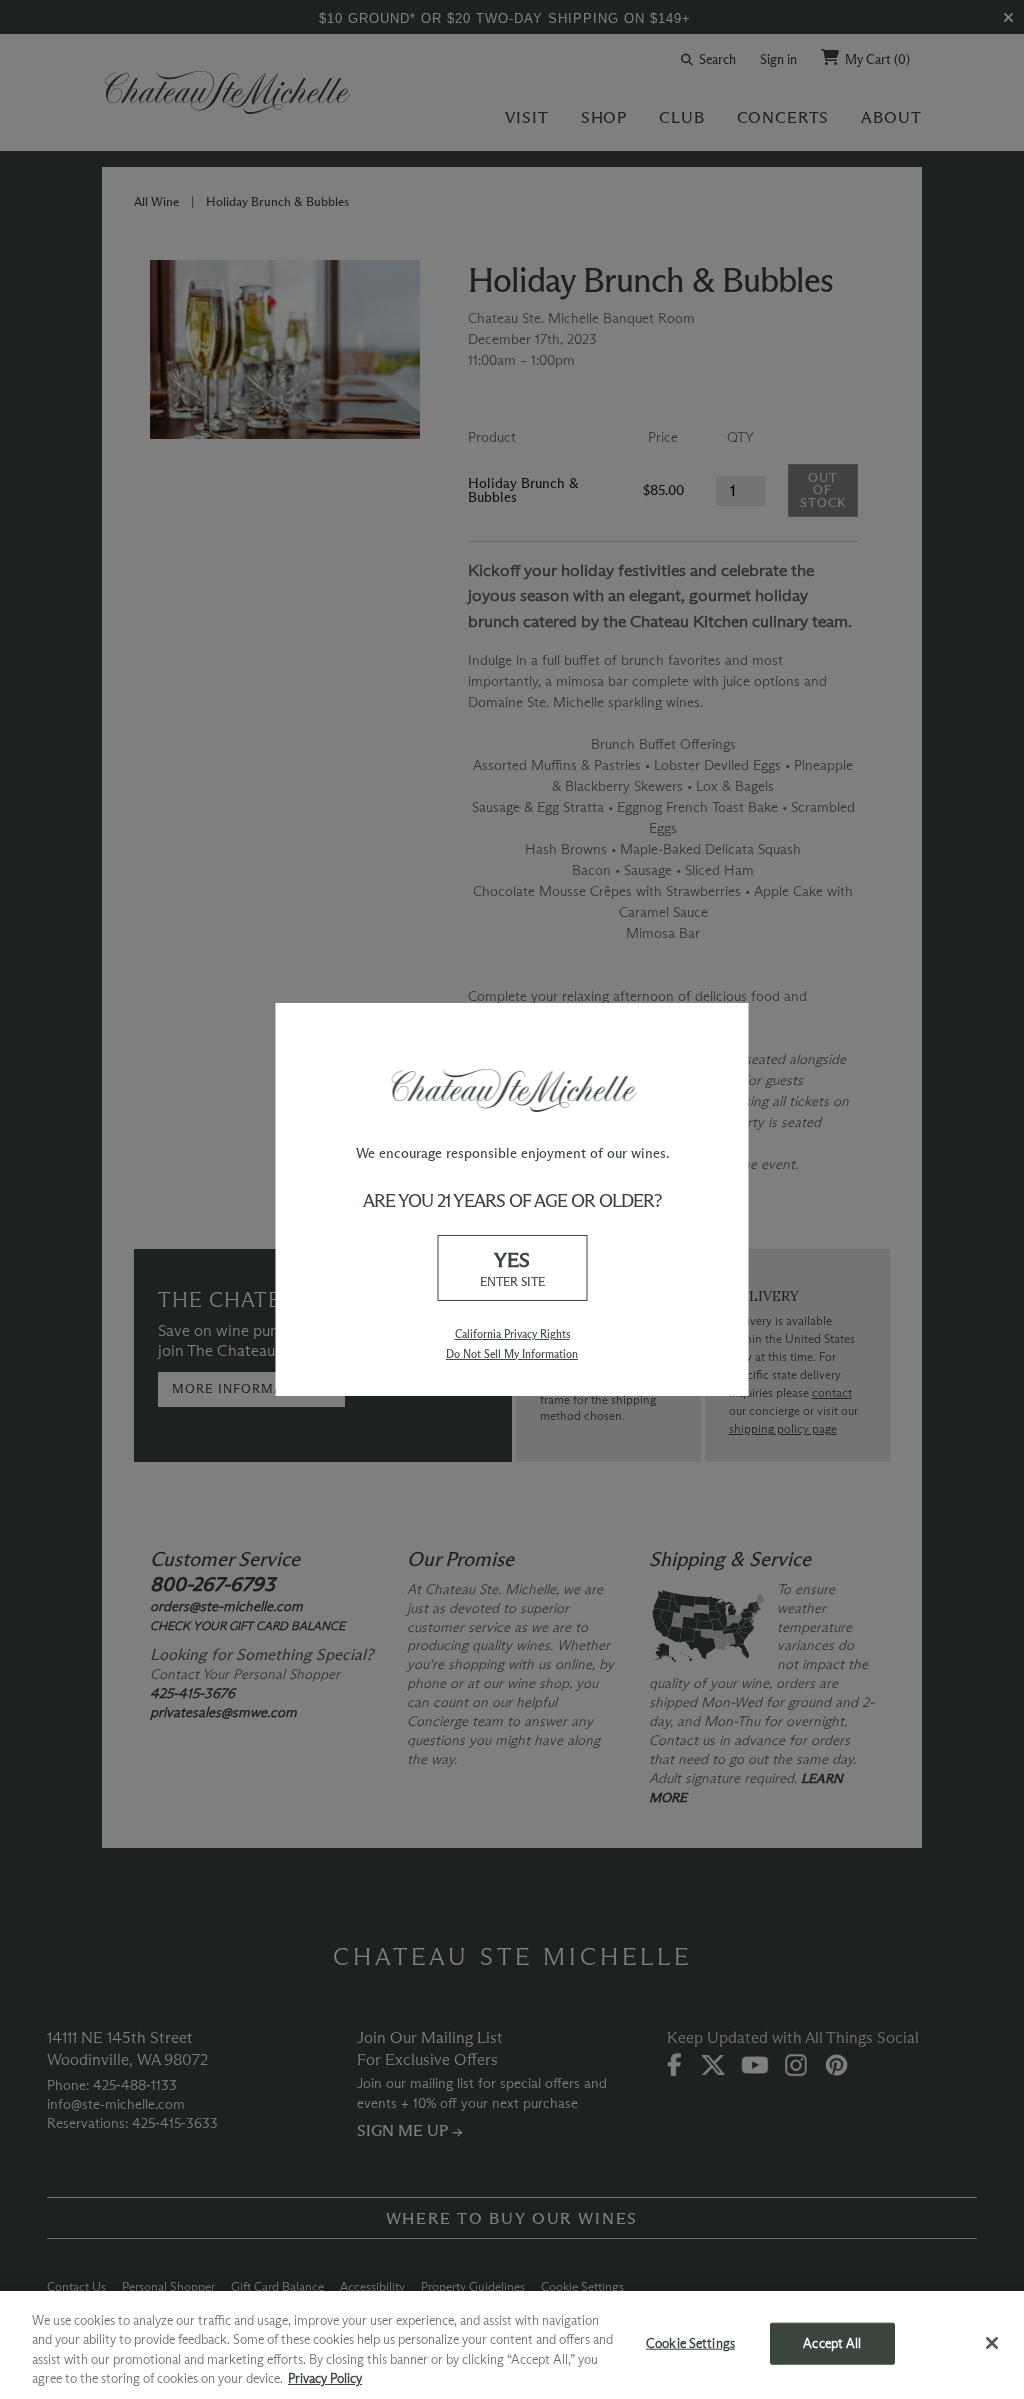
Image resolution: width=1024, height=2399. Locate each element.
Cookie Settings (690, 2343)
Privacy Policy (325, 2378)
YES (512, 1267)
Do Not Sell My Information (512, 1354)
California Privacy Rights (512, 1334)
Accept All (832, 2343)
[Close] (992, 2343)
